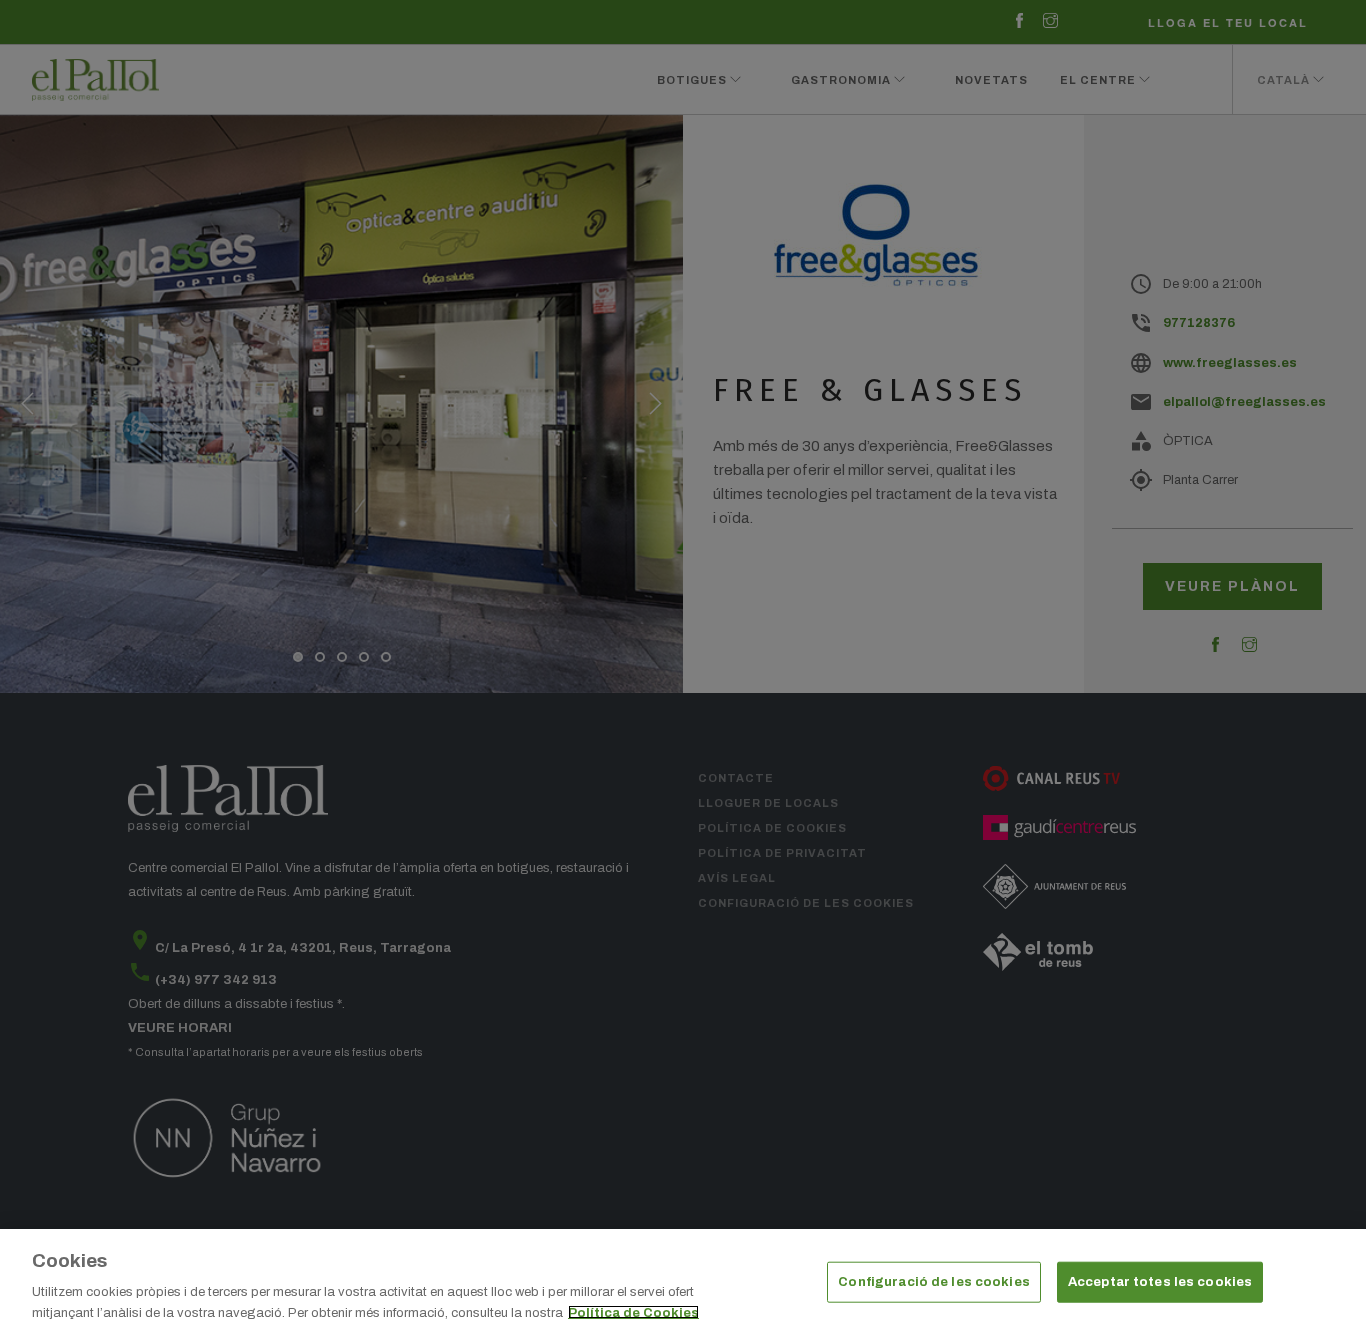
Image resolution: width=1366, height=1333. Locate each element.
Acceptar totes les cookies (1160, 1282)
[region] (683, 1281)
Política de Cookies (633, 1312)
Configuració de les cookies (934, 1282)
